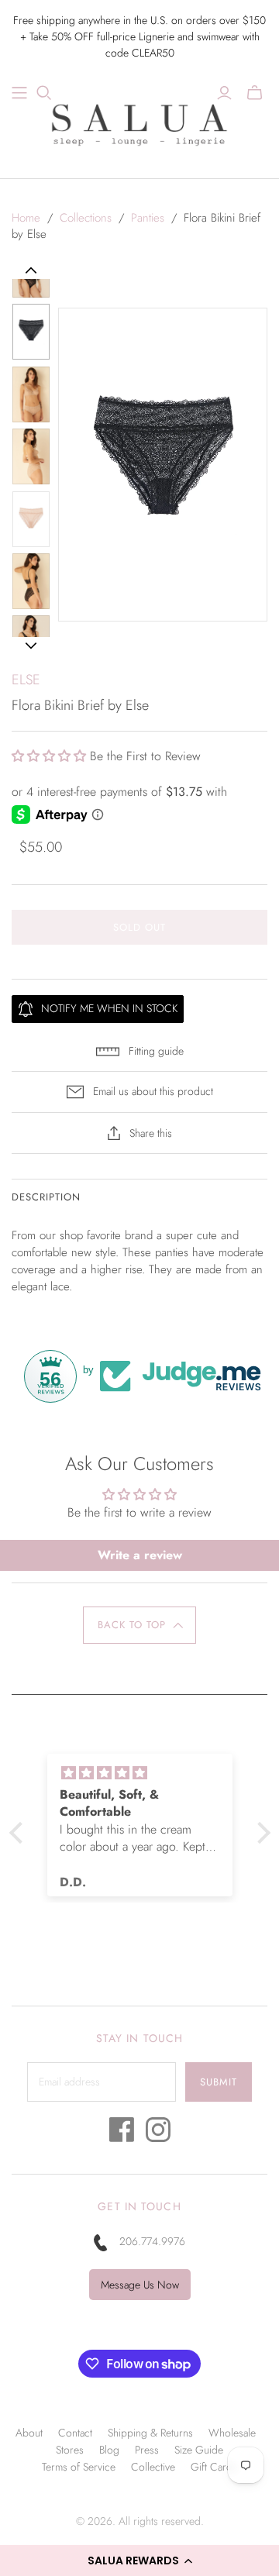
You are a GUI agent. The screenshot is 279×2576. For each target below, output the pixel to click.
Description (46, 1197)
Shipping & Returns (150, 2433)
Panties (148, 218)
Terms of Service (79, 2467)
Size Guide (199, 2450)
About (29, 2433)
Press (147, 2450)
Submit (219, 2082)
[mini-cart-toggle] (255, 93)
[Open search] (44, 93)
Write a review (140, 1555)
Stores (70, 2450)
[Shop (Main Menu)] (19, 93)
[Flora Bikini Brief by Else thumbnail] (31, 332)
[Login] (224, 93)
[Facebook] (122, 2134)
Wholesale (232, 2433)
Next (31, 646)
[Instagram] (158, 2134)
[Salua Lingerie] (139, 122)
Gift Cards (214, 2467)
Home (26, 218)
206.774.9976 (152, 2241)
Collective (153, 2467)
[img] (165, 1773)
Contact (75, 2433)
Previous (31, 270)
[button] (139, 2561)
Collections (86, 218)
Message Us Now (140, 2285)
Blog (109, 2450)
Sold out (139, 927)
